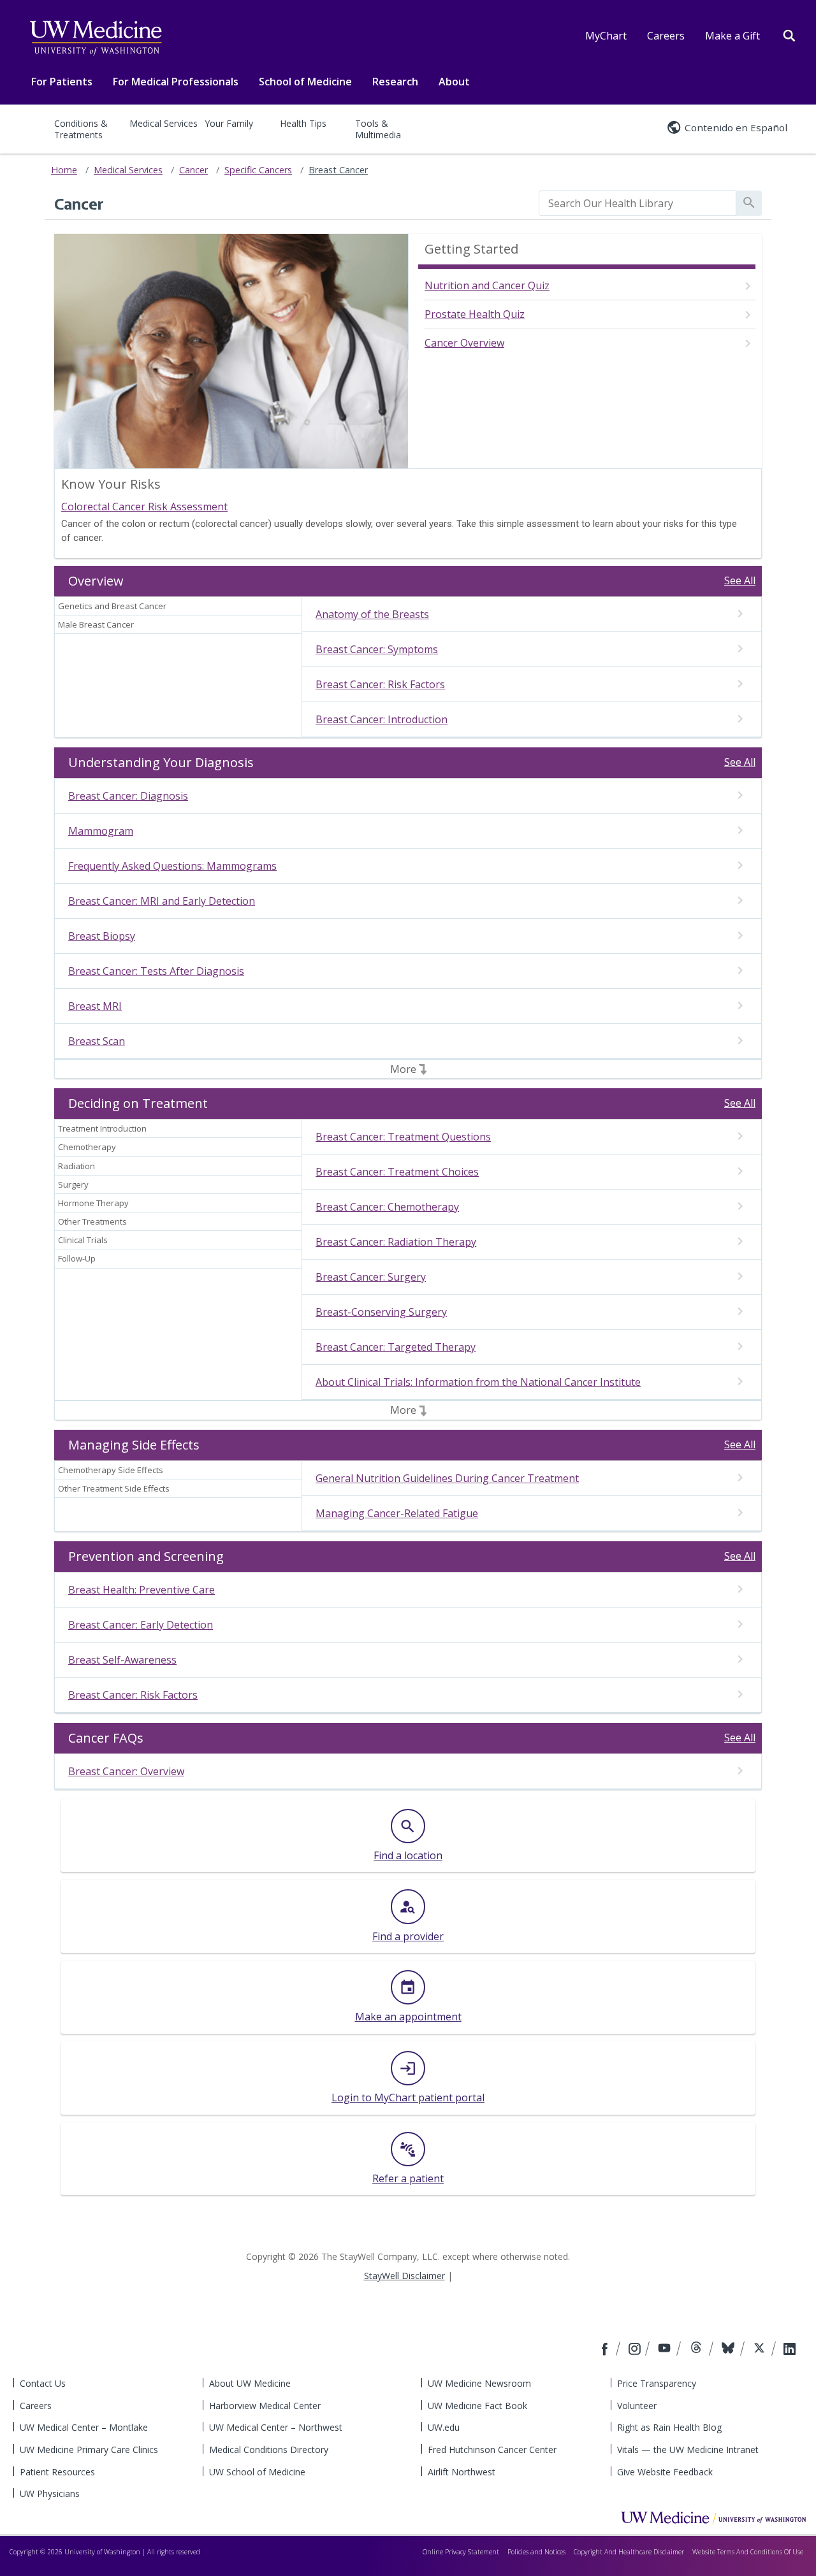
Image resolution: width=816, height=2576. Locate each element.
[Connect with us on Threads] (698, 2350)
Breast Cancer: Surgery (371, 1277)
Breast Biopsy (102, 936)
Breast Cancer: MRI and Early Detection (162, 901)
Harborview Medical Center (265, 2406)
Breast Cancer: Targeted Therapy (396, 1347)
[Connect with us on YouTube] (666, 2350)
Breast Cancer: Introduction (382, 719)
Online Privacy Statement (461, 2552)
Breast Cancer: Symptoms (377, 649)
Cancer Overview (464, 343)
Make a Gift (732, 36)
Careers (666, 36)
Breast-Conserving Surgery (381, 1312)
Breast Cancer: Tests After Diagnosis (156, 971)
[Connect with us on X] (761, 2350)
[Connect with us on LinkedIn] (790, 2350)
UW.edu (444, 2427)
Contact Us (43, 2383)
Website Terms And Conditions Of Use (748, 2552)
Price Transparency (657, 2383)
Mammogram (101, 831)
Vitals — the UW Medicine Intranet (688, 2450)
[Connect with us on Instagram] (636, 2350)
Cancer (193, 170)
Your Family (229, 123)
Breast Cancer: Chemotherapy (387, 1207)
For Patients (62, 82)
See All (740, 580)
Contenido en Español (736, 127)
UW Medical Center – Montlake (84, 2427)
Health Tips (303, 123)
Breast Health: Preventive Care (142, 1590)
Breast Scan (97, 1041)
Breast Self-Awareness (122, 1660)
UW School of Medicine (257, 2472)
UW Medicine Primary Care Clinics (89, 2450)
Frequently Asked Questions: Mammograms (172, 866)
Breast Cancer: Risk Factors (380, 684)
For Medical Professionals (176, 82)
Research (395, 82)
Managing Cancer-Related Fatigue (397, 1513)
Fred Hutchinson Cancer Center (492, 2450)
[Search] (789, 34)
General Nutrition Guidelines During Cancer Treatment (447, 1478)
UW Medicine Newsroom (479, 2383)
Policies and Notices (536, 2552)
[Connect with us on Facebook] (606, 2350)
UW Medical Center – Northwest (276, 2427)
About (454, 82)
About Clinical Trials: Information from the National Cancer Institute (478, 1382)
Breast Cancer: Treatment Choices (397, 1172)
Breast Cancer (338, 170)
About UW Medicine (250, 2383)
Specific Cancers (258, 170)
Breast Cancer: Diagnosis (128, 796)
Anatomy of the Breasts (372, 614)
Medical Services (164, 123)
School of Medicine (305, 82)
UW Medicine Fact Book (477, 2406)
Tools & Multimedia (378, 129)
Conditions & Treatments (81, 129)
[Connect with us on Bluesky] (730, 2350)
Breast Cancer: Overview (126, 1771)
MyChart (606, 36)
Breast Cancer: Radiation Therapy (396, 1242)
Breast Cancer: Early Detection (141, 1625)
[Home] (713, 2517)
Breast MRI (95, 1006)
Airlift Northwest (462, 2472)
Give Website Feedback (665, 2472)
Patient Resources (57, 2472)
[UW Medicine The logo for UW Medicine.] (96, 38)
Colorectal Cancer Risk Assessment (144, 507)
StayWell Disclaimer (404, 2276)
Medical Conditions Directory (269, 2450)
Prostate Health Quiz (475, 314)
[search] (637, 203)
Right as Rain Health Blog (669, 2427)
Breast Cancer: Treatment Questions (403, 1137)
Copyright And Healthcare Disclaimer (629, 2552)
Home (64, 170)
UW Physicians (50, 2493)
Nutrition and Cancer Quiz (487, 285)
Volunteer (637, 2406)
